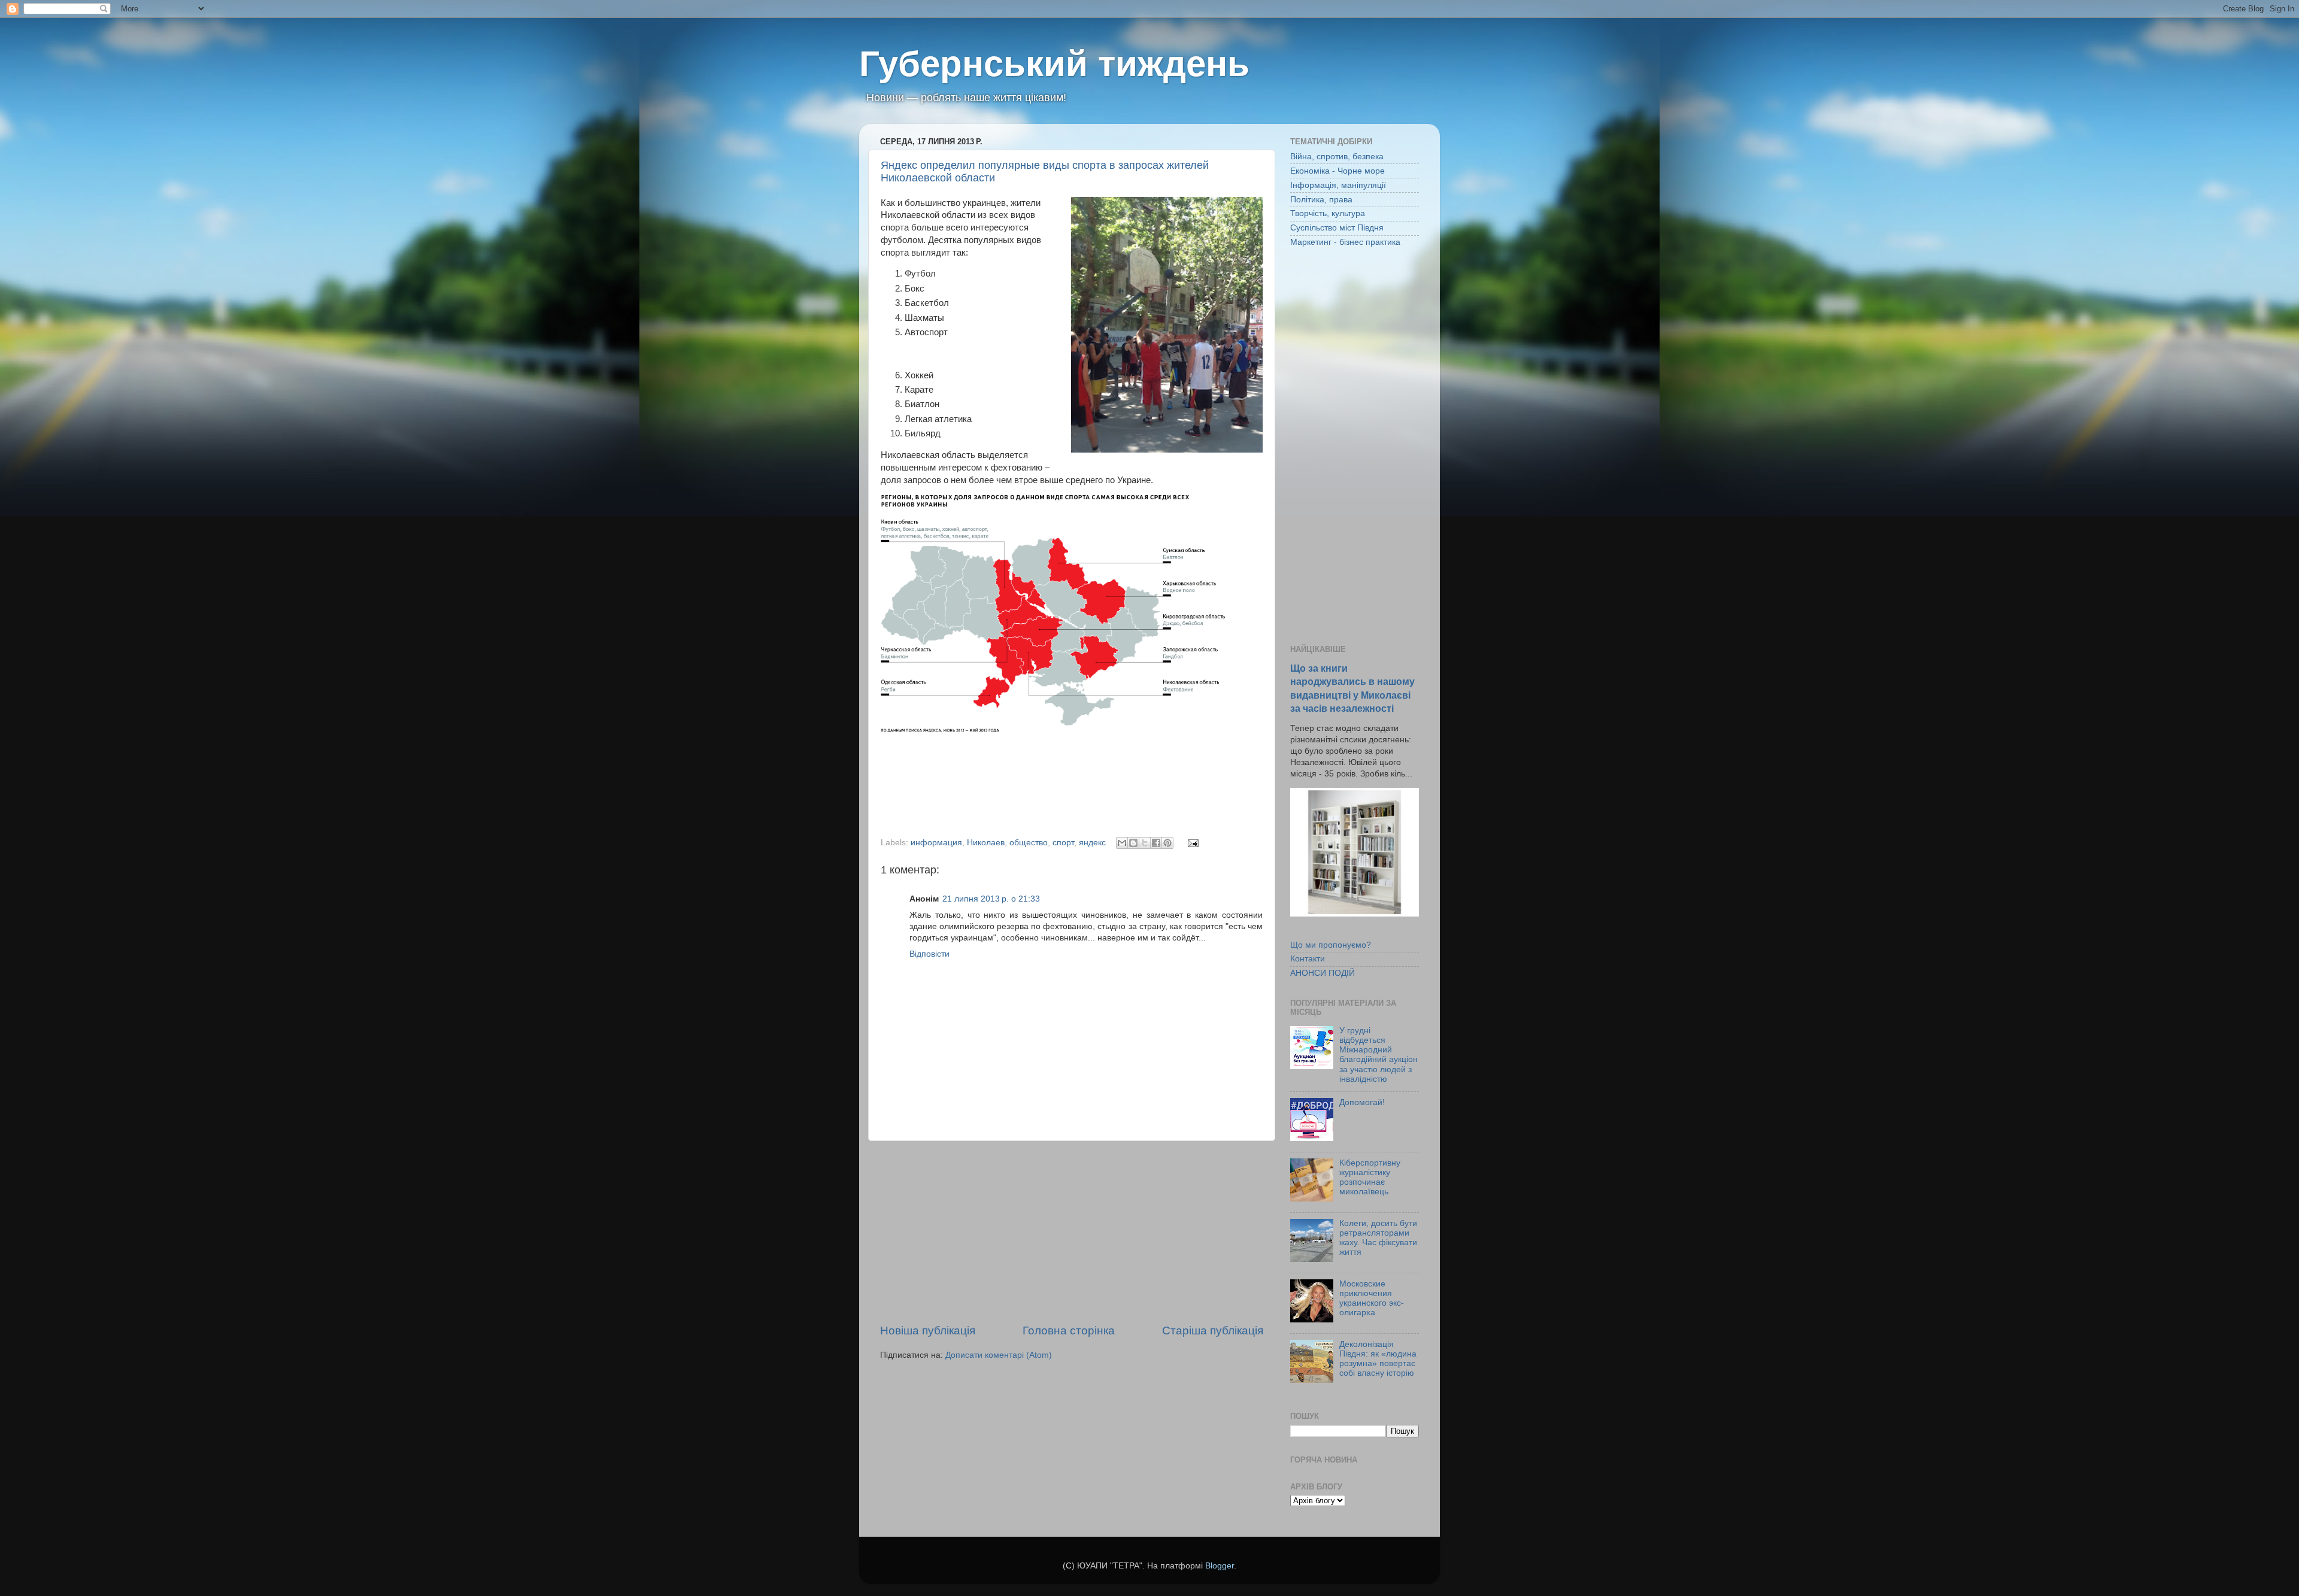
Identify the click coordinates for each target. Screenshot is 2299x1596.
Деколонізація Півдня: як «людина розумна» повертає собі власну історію (1378, 1359)
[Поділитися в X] (1145, 843)
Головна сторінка (1069, 1330)
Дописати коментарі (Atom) (999, 1355)
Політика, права (1321, 200)
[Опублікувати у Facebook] (1156, 843)
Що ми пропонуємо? (1331, 945)
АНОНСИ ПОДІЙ (1323, 973)
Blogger (1220, 1566)
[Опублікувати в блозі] (1133, 843)
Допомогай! (1362, 1102)
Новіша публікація (928, 1330)
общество (1029, 843)
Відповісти (929, 954)
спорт (1063, 843)
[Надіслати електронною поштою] (1122, 843)
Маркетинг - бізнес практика (1345, 242)
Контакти (1308, 959)
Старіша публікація (1213, 1330)
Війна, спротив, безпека (1337, 157)
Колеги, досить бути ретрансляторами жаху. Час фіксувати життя (1378, 1238)
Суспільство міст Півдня (1337, 228)
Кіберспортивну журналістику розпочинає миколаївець (1370, 1178)
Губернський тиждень (1054, 64)
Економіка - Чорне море (1337, 171)
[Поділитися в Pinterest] (1167, 843)
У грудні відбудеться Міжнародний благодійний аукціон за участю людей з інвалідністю (1379, 1055)
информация (936, 843)
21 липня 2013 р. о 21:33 (991, 899)
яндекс (1092, 843)
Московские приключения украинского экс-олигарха (1372, 1298)
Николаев (986, 843)
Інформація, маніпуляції (1338, 185)
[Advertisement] (1072, 1232)
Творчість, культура (1328, 213)
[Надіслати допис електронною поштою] (1191, 843)
